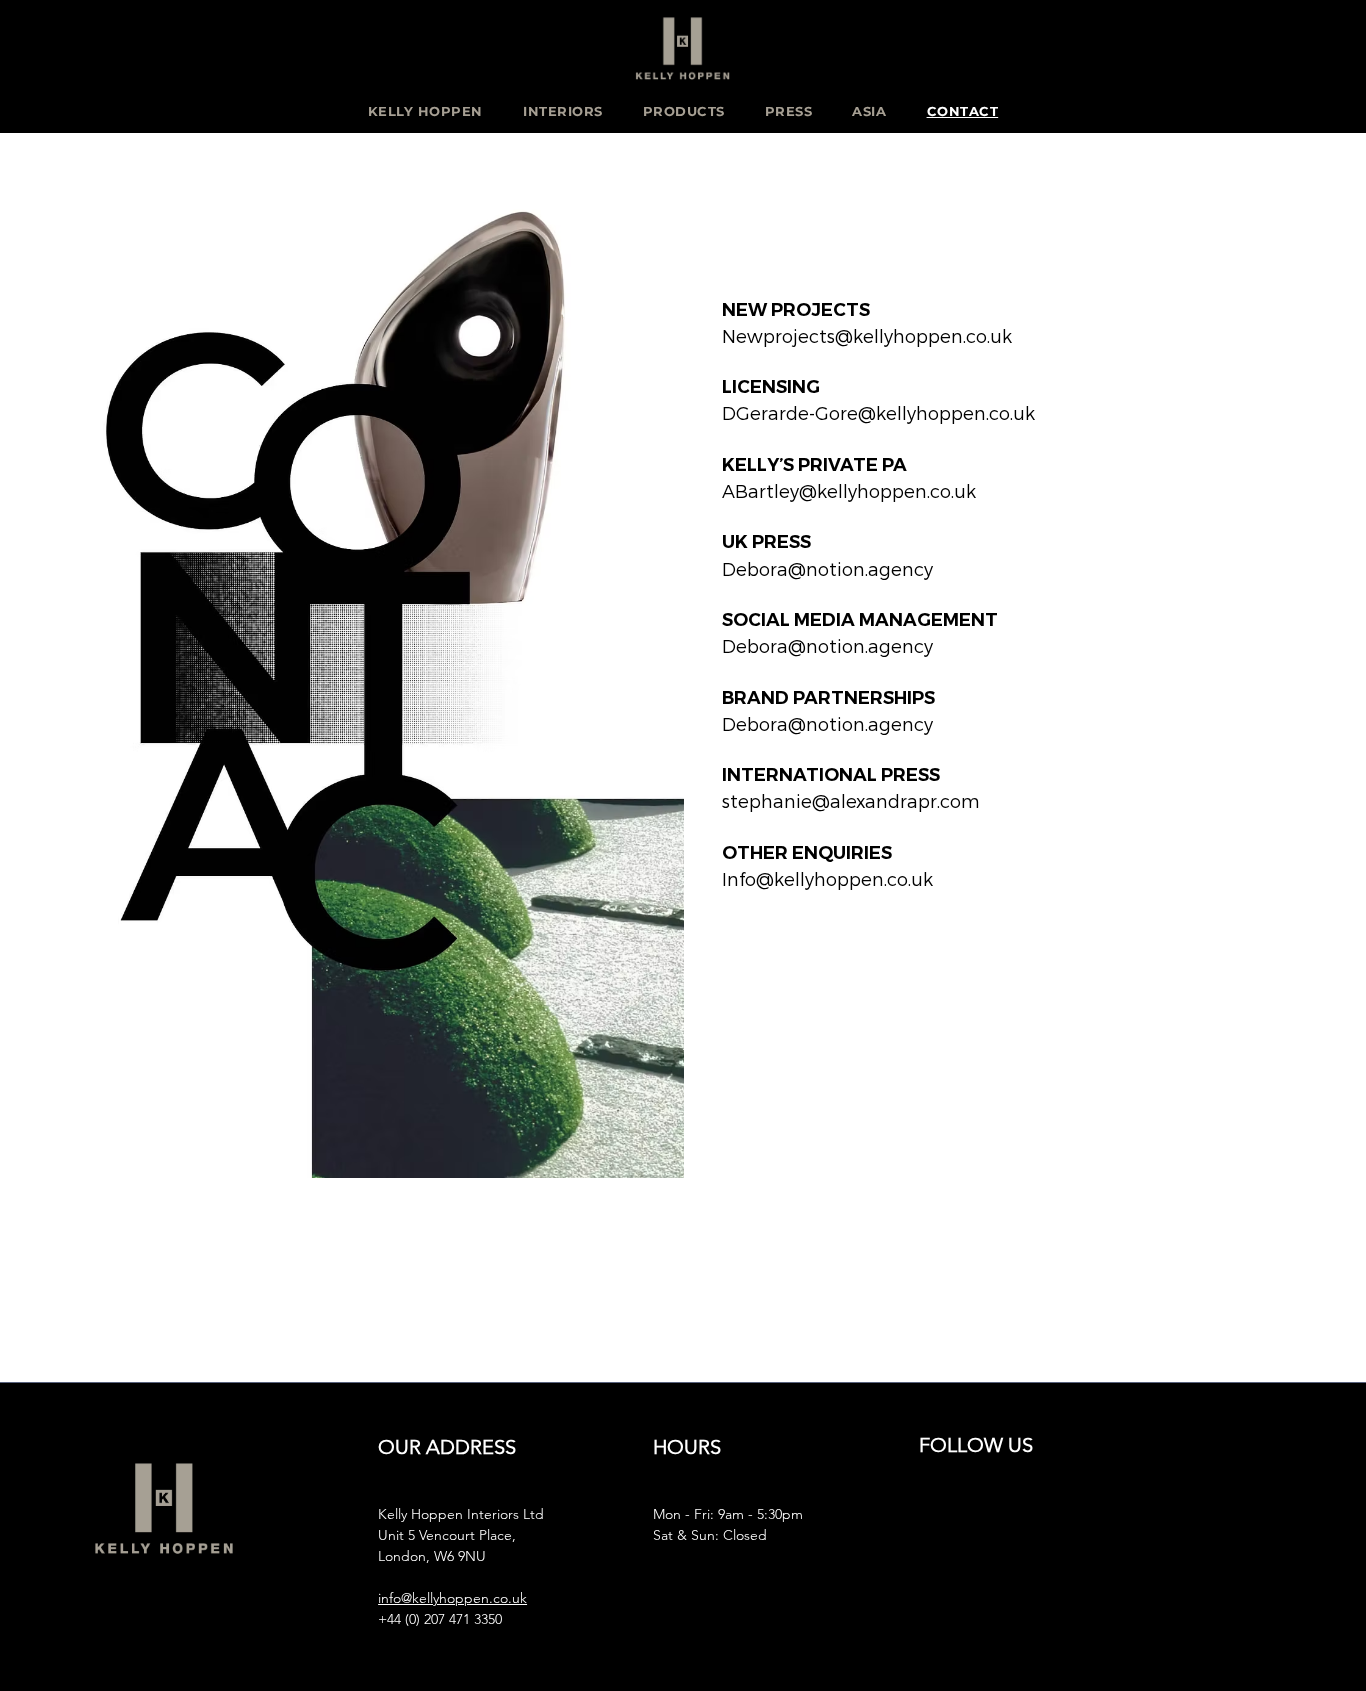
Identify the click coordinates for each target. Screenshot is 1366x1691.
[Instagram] (936, 1520)
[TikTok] (1154, 1520)
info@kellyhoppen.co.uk (452, 1598)
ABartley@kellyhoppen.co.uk (849, 490)
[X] (1045, 1520)
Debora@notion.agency (827, 568)
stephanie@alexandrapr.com (851, 800)
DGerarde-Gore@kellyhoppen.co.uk (878, 412)
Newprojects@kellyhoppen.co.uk (867, 335)
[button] (425, 111)
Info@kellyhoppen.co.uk (827, 878)
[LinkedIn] (1099, 1520)
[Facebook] (990, 1520)
